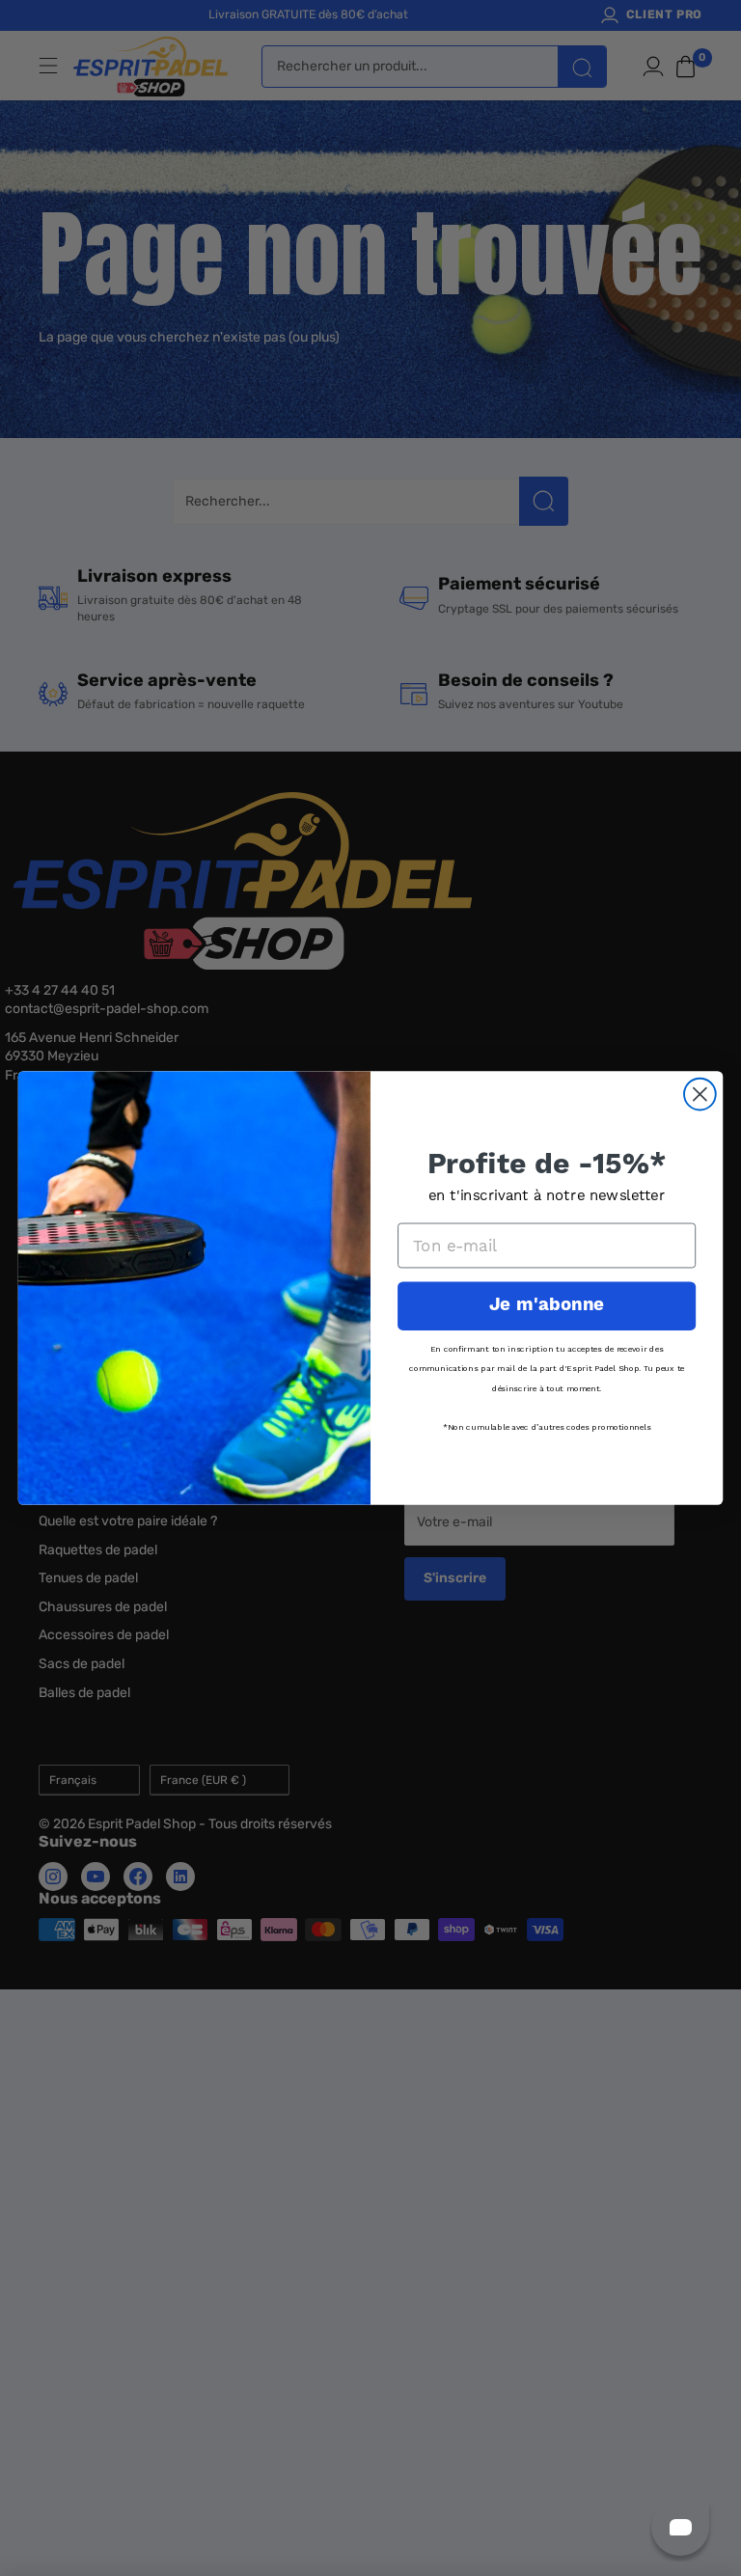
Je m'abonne (547, 1305)
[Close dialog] (700, 1095)
